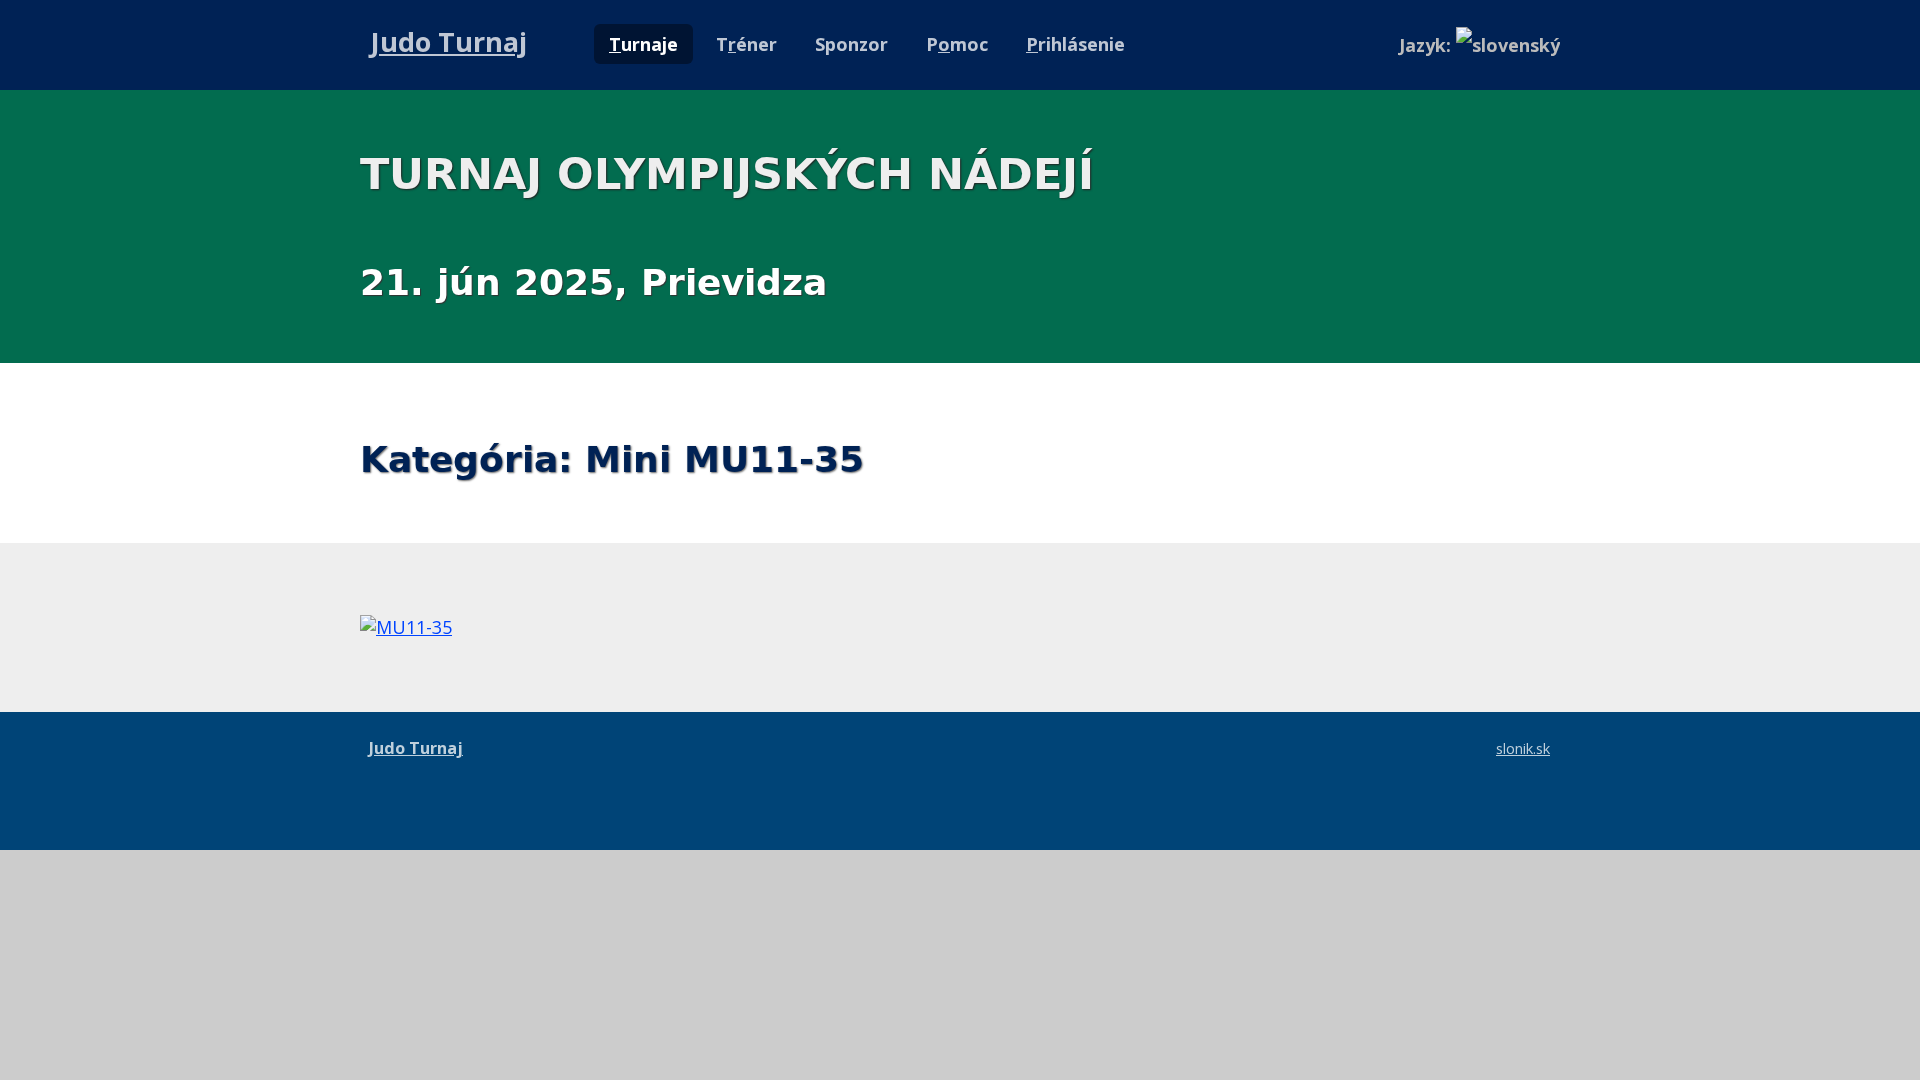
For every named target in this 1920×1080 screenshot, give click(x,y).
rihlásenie (1075, 44)
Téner (746, 44)
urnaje (643, 44)
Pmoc (957, 44)
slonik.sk (1523, 748)
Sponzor (851, 44)
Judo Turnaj (448, 41)
